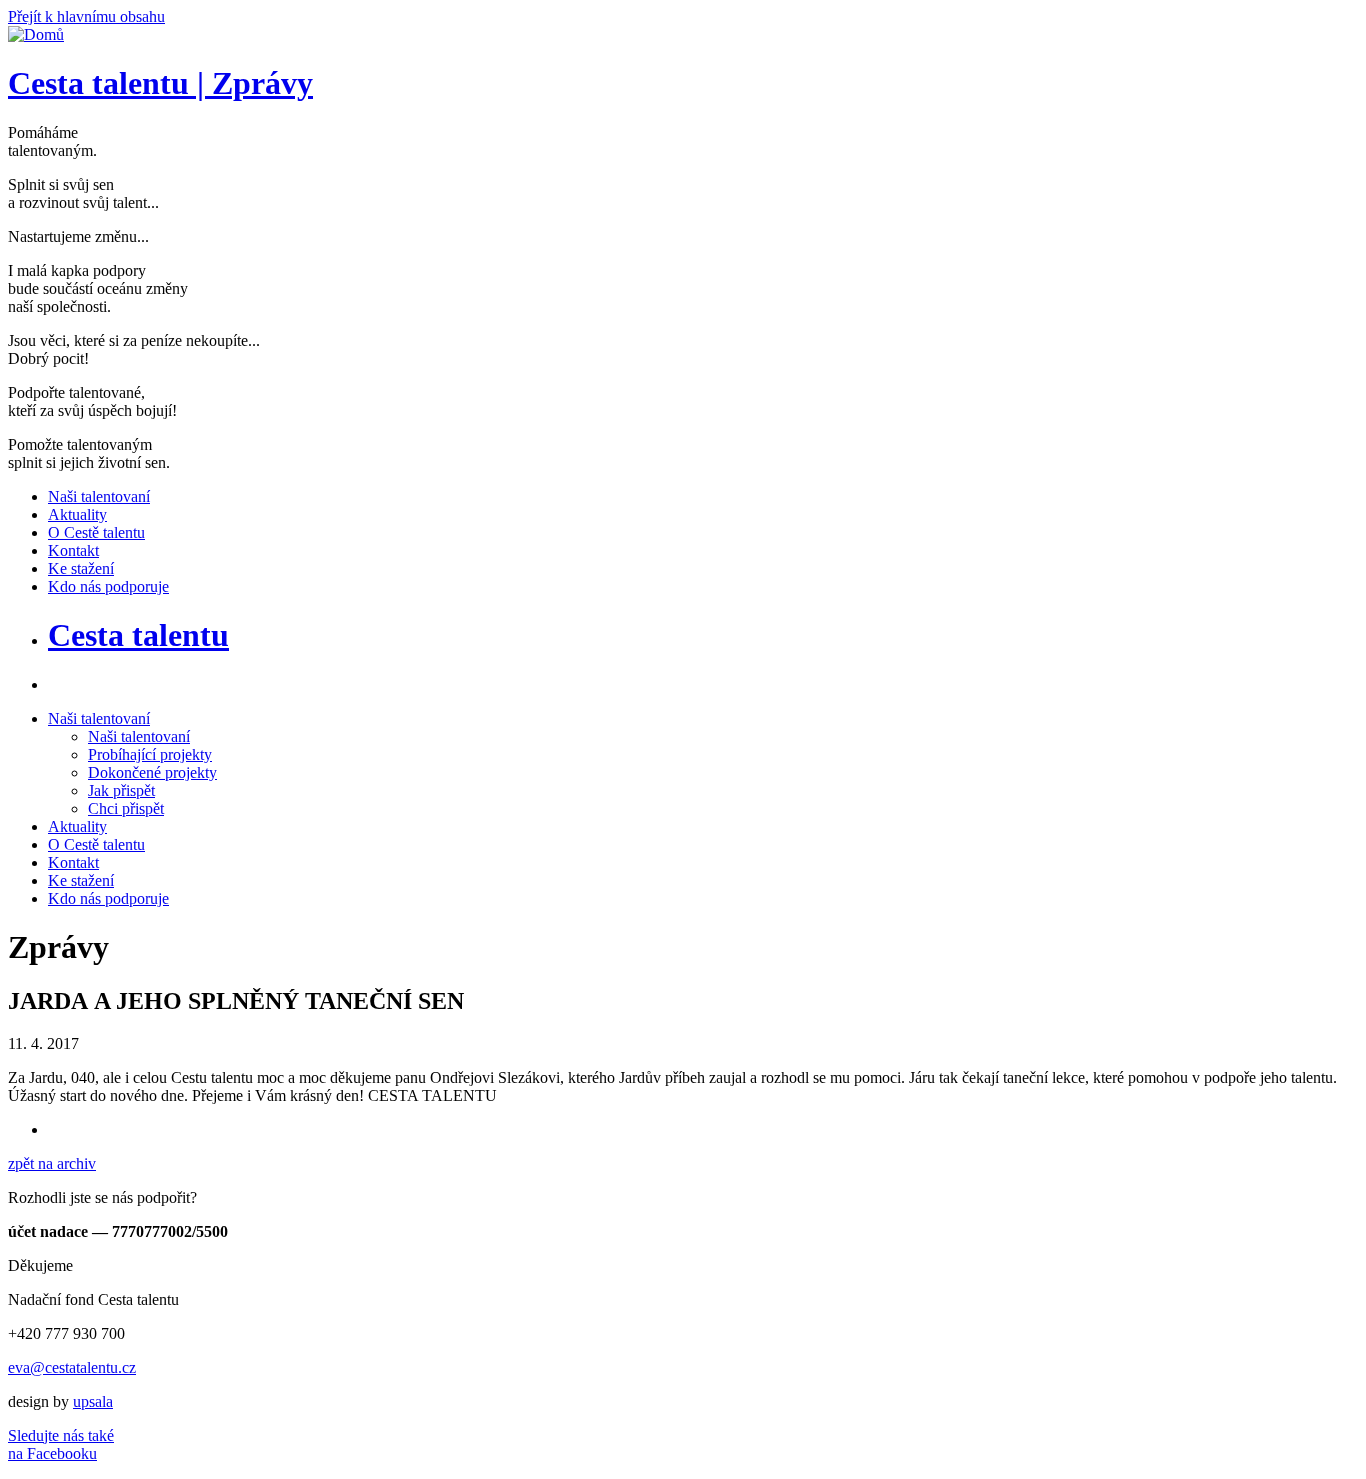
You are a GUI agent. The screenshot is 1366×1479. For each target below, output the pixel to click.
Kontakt (73, 862)
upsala (93, 1401)
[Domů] (36, 34)
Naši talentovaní (99, 718)
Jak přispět (121, 790)
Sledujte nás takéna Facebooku (61, 1444)
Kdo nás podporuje (108, 898)
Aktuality (77, 826)
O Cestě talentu (96, 844)
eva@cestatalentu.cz (72, 1367)
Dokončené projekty (152, 772)
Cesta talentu (138, 635)
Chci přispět (126, 808)
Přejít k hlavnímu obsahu (86, 16)
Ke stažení (81, 880)
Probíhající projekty (150, 754)
